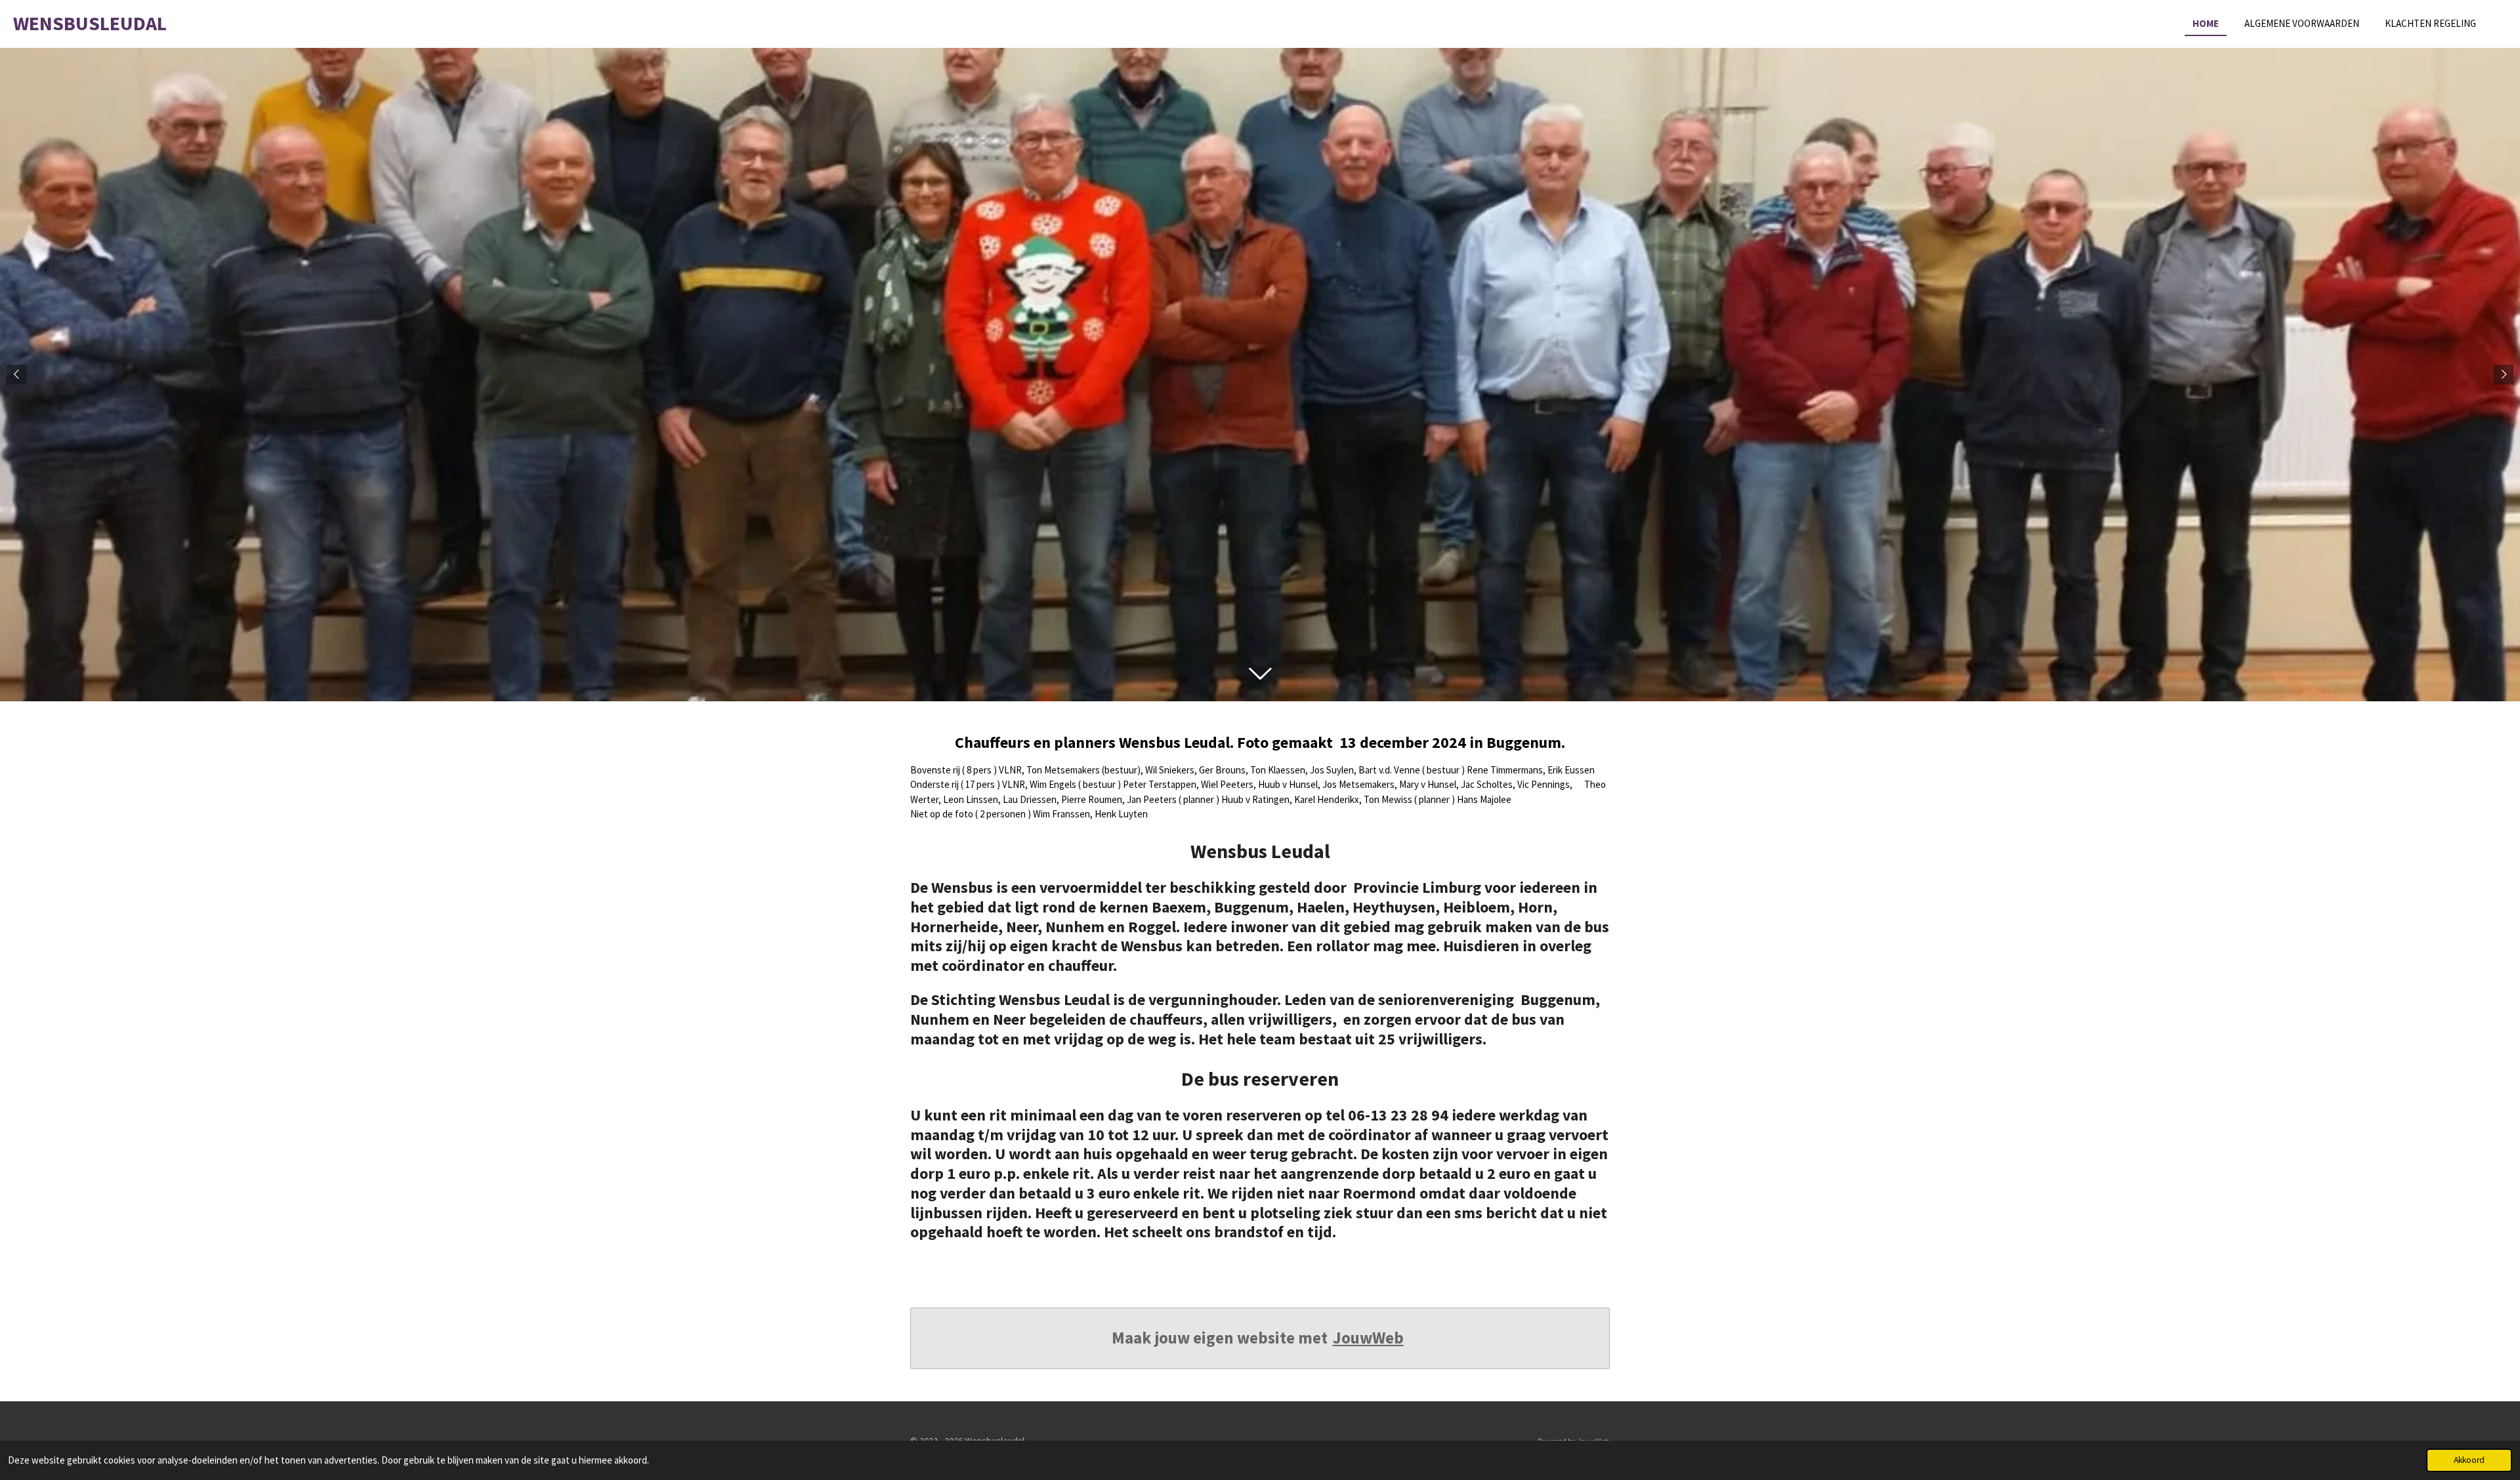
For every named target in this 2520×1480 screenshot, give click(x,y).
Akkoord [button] (2469, 1460)
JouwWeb (1368, 1338)
